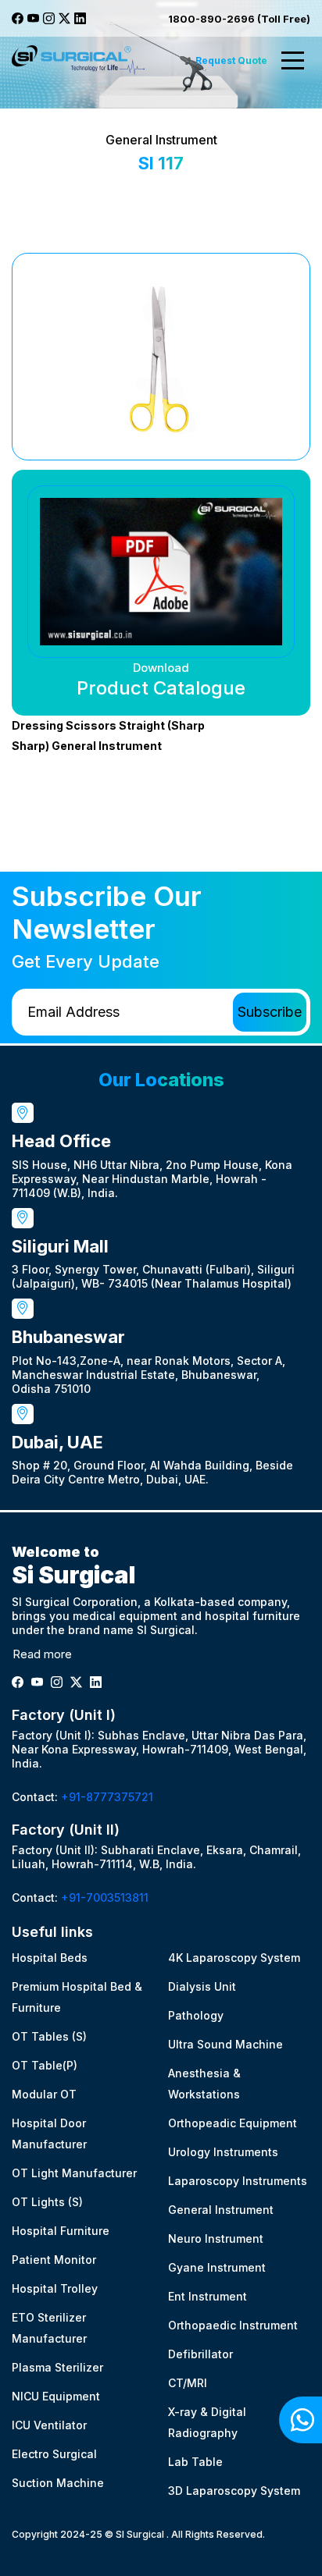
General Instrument (221, 2210)
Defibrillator (200, 2354)
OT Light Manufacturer (74, 2173)
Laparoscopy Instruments (238, 2181)
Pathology (196, 2015)
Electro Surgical (54, 2454)
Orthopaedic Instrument (233, 2325)
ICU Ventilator (49, 2425)
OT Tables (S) (49, 2036)
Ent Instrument (208, 2296)
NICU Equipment (56, 2396)
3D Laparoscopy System (234, 2491)
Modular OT (44, 2094)
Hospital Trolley (55, 2288)
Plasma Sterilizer (57, 2367)
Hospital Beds (50, 1958)
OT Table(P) (45, 2065)
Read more (42, 1654)
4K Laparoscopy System (234, 1958)
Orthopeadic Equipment (233, 2123)
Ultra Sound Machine (225, 2044)
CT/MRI (188, 2383)
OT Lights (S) (47, 2202)
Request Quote (231, 60)
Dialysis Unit (202, 1986)
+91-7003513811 (105, 1897)
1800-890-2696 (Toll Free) (239, 19)
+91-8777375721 (107, 1797)
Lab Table (195, 2462)
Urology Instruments (223, 2152)
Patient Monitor (54, 2260)
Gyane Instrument (217, 2267)
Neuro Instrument (216, 2238)
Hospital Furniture (61, 2231)
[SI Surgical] (78, 60)
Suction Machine (58, 2483)
